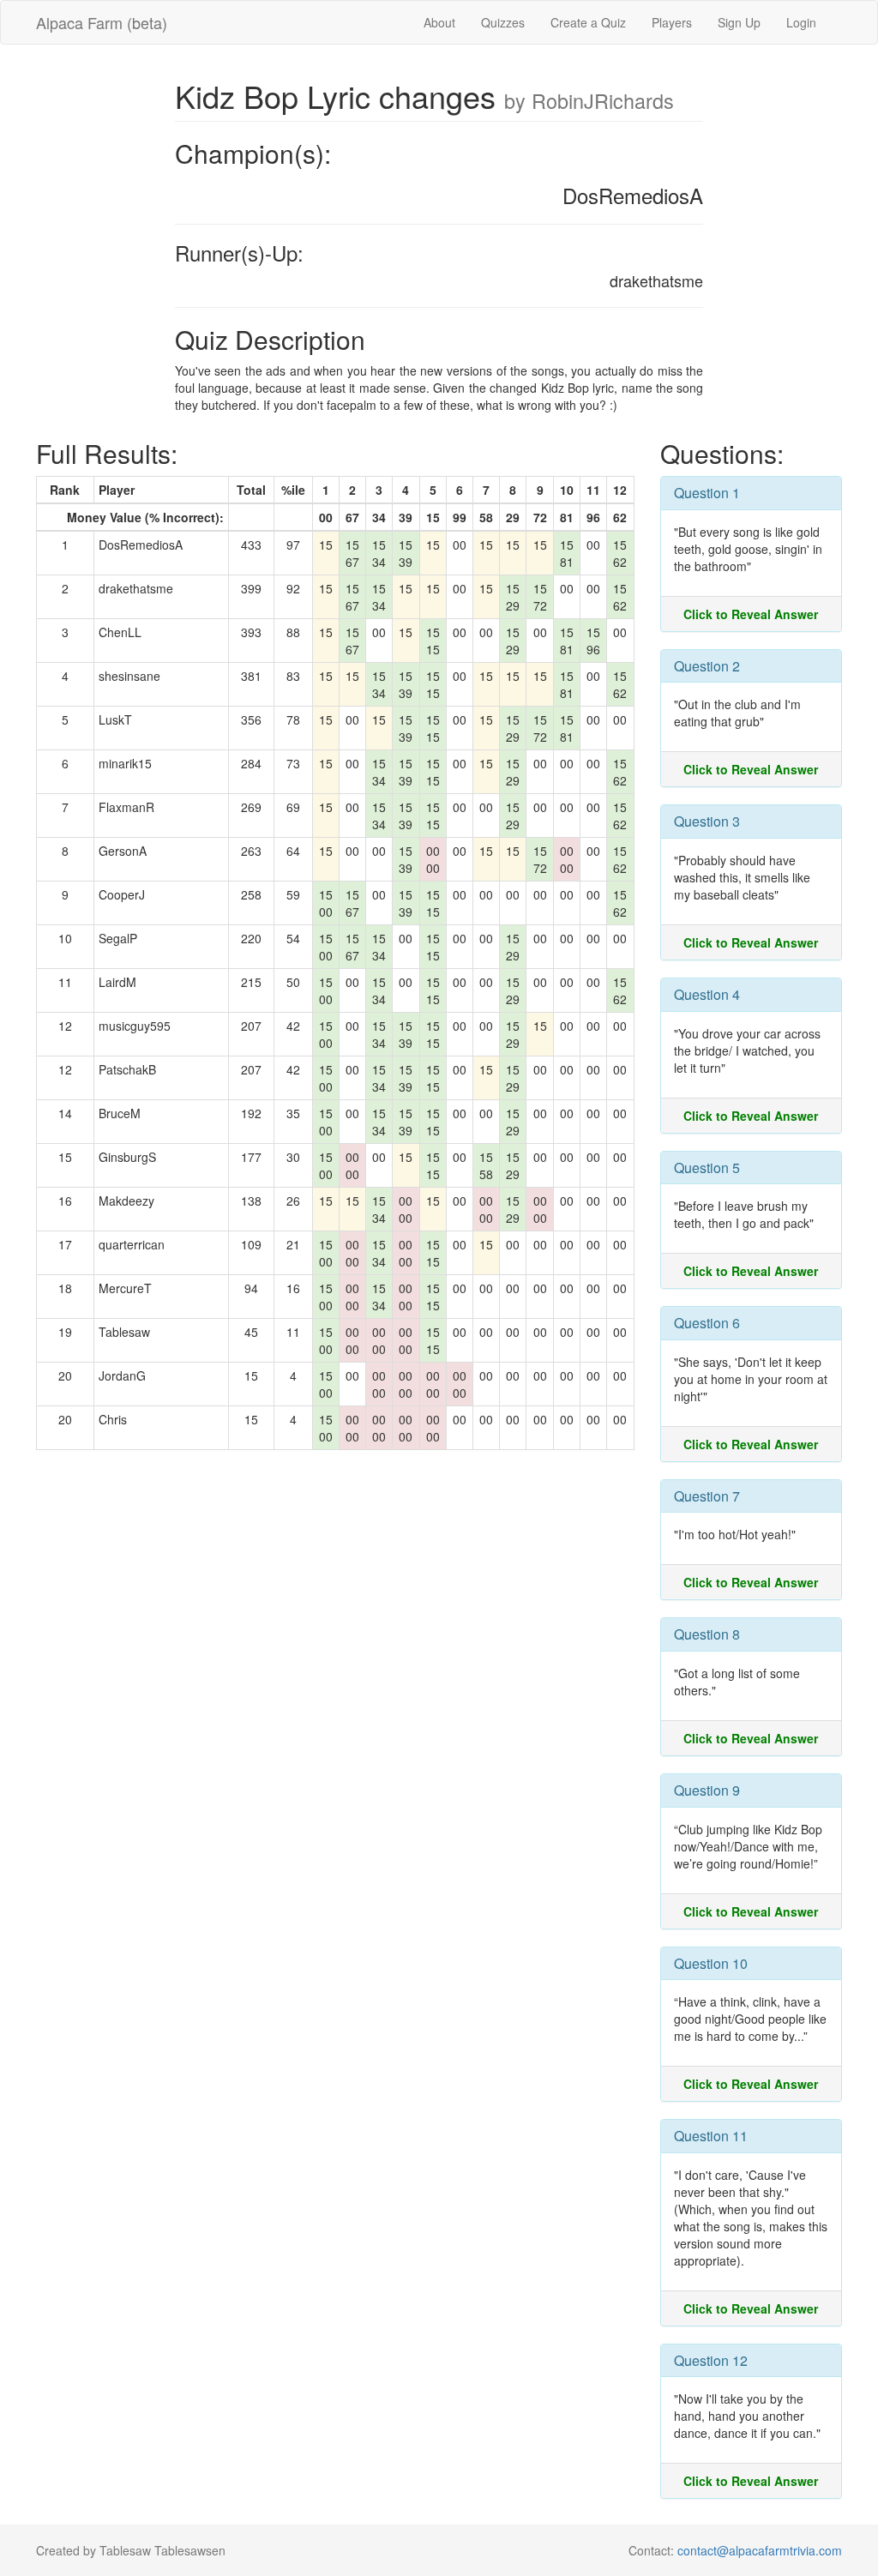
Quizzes (503, 22)
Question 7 (707, 1496)
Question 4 (707, 994)
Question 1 (707, 493)
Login (801, 22)
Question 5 (707, 1168)
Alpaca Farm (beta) (102, 22)
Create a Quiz (588, 22)
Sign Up (739, 22)
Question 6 (707, 1323)
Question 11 (711, 2136)
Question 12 (711, 2360)
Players (672, 22)
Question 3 (707, 821)
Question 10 (711, 1963)
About (439, 22)
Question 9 (707, 1790)
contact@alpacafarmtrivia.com (760, 2550)
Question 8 (707, 1634)
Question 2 (707, 666)
